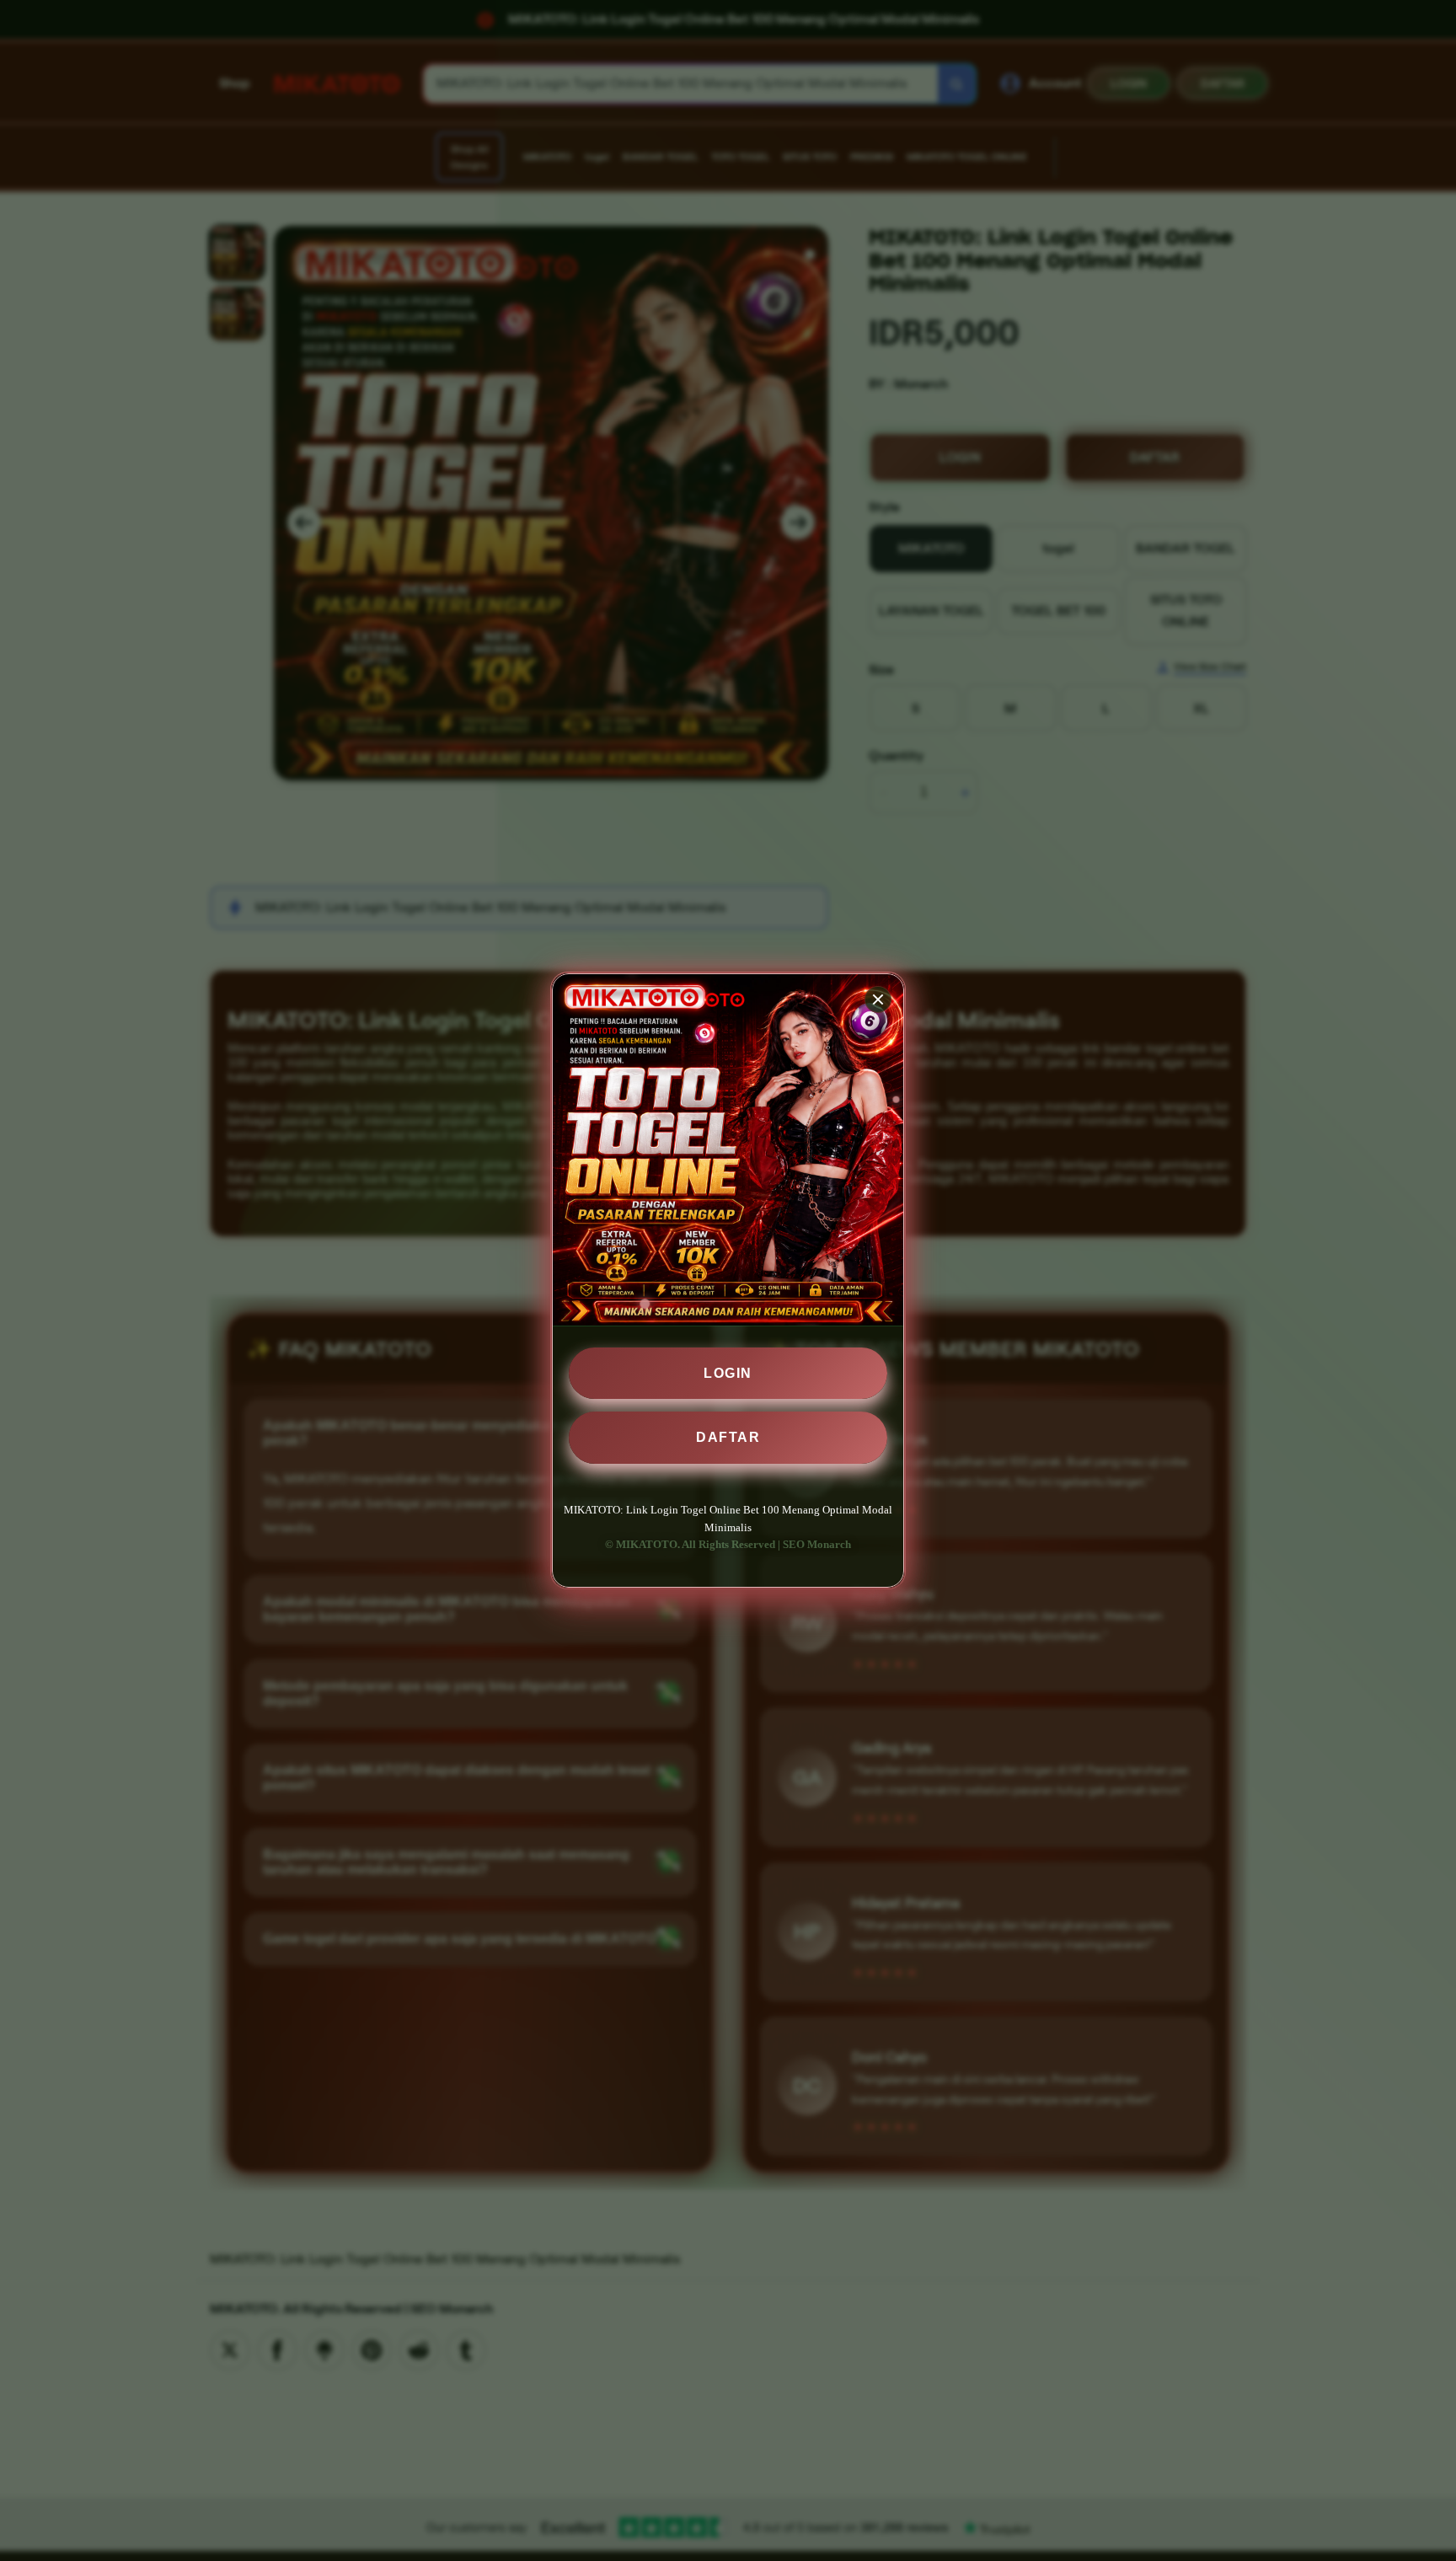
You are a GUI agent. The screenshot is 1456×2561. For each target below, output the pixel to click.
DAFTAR (728, 1437)
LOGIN (728, 1373)
